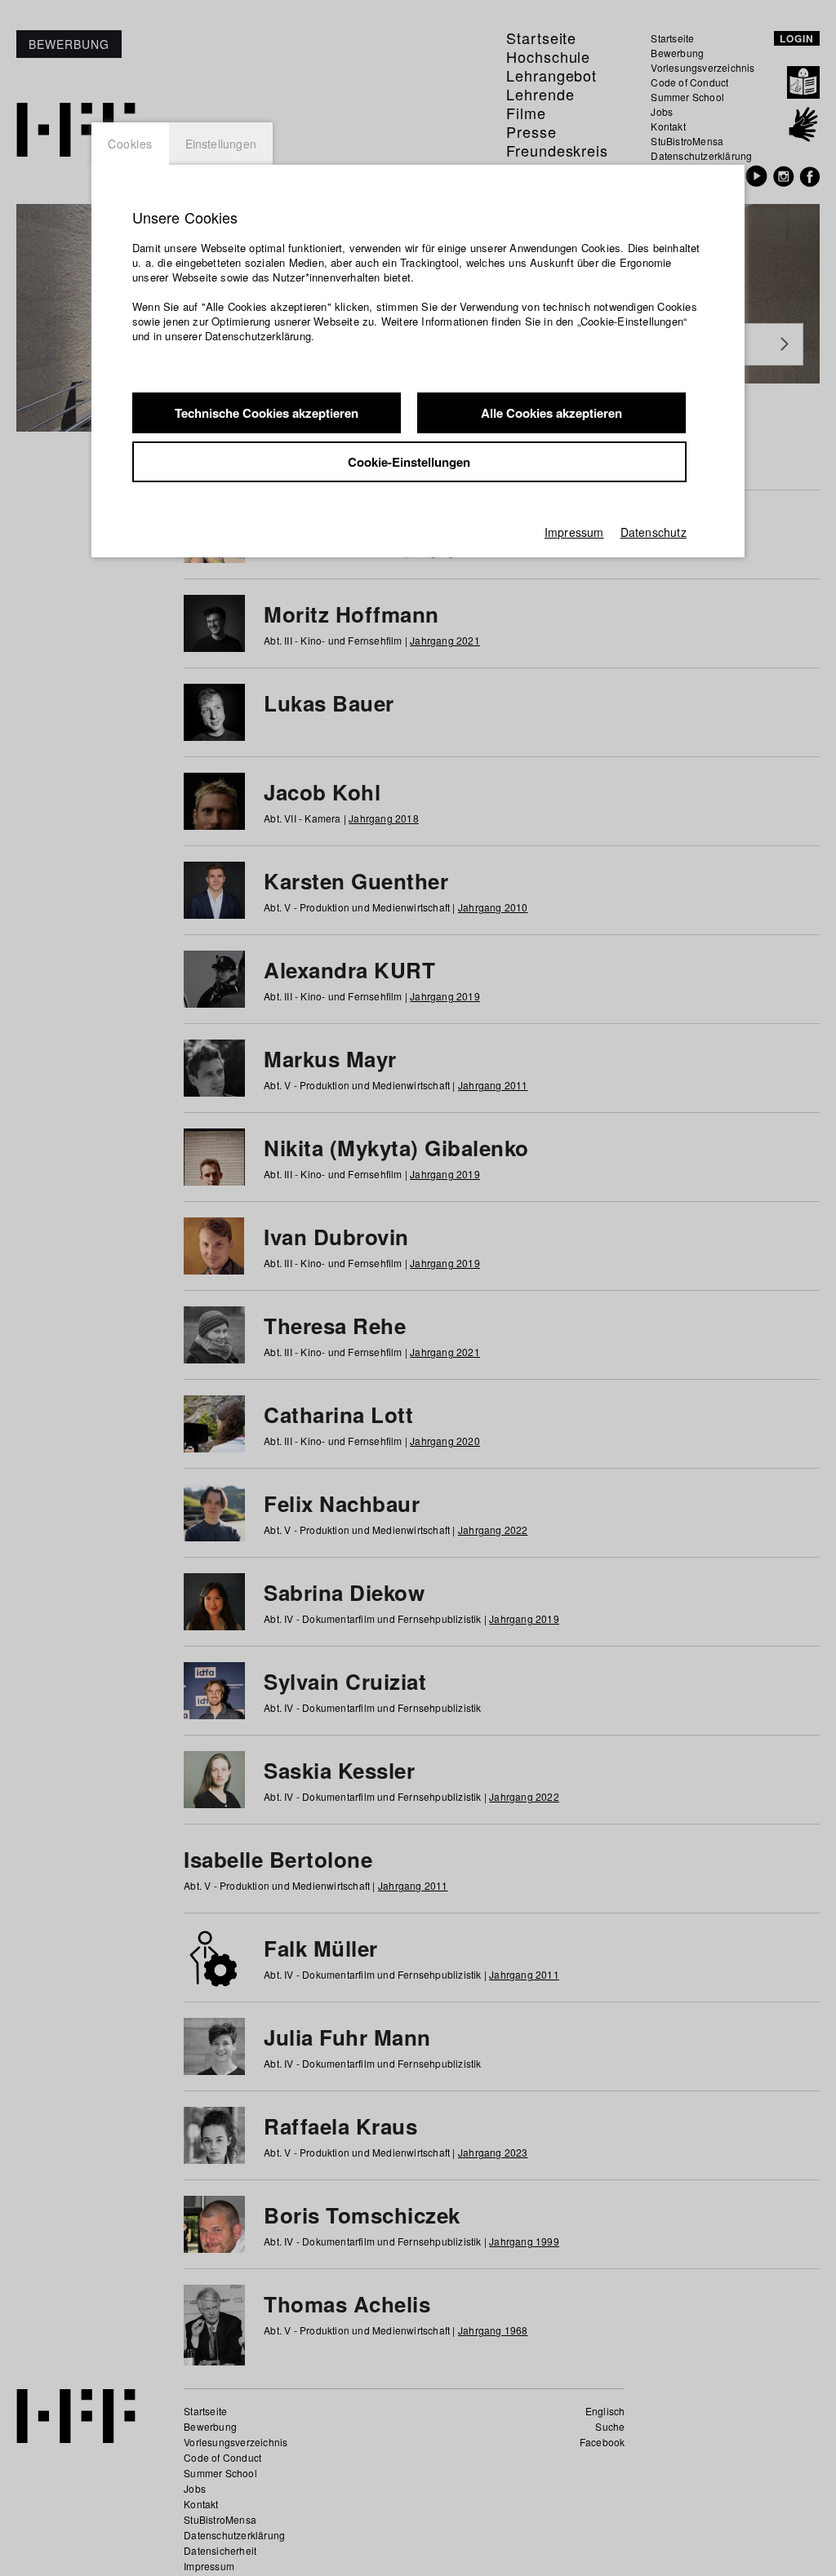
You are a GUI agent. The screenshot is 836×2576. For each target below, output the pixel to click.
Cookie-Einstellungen (409, 462)
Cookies (130, 144)
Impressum (574, 532)
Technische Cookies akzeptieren (267, 413)
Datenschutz (654, 532)
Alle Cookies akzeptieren (551, 413)
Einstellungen (221, 144)
